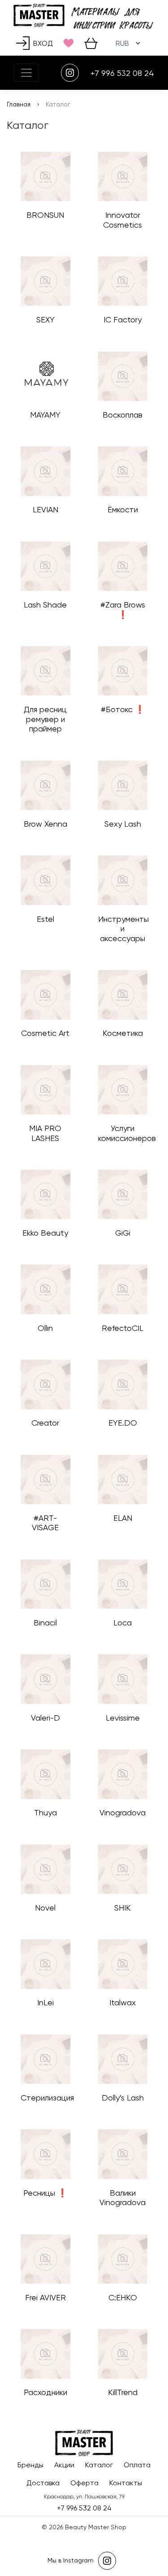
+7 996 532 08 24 (122, 73)
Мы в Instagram (71, 2560)
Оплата (137, 2465)
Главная (19, 104)
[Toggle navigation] (26, 73)
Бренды (30, 2465)
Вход (43, 43)
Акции (64, 2465)
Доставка (43, 2483)
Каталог (99, 2465)
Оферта (84, 2483)
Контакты (126, 2483)
